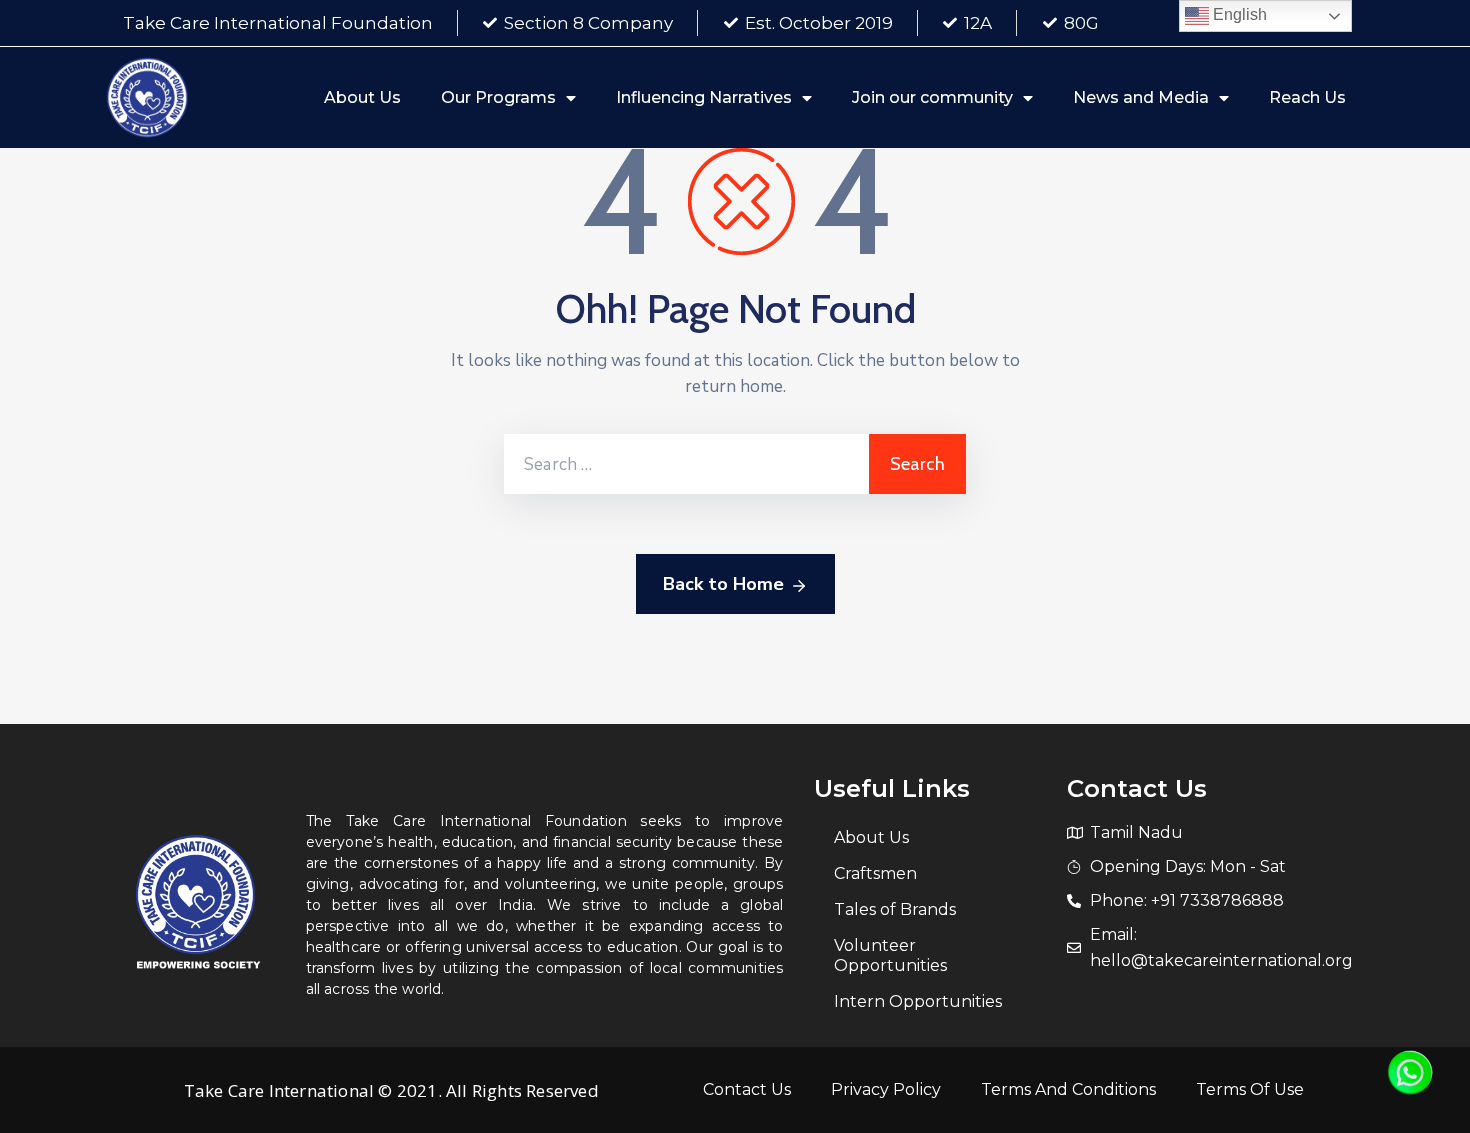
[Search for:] (686, 464)
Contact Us (747, 1089)
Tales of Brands (895, 909)
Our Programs (498, 97)
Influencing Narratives (704, 97)
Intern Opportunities (918, 1001)
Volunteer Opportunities (890, 955)
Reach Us (1307, 97)
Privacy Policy (886, 1089)
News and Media (1141, 97)
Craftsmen (875, 873)
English (1238, 14)
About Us (362, 97)
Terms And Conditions (1068, 1089)
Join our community (932, 97)
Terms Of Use (1250, 1089)
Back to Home (723, 584)
